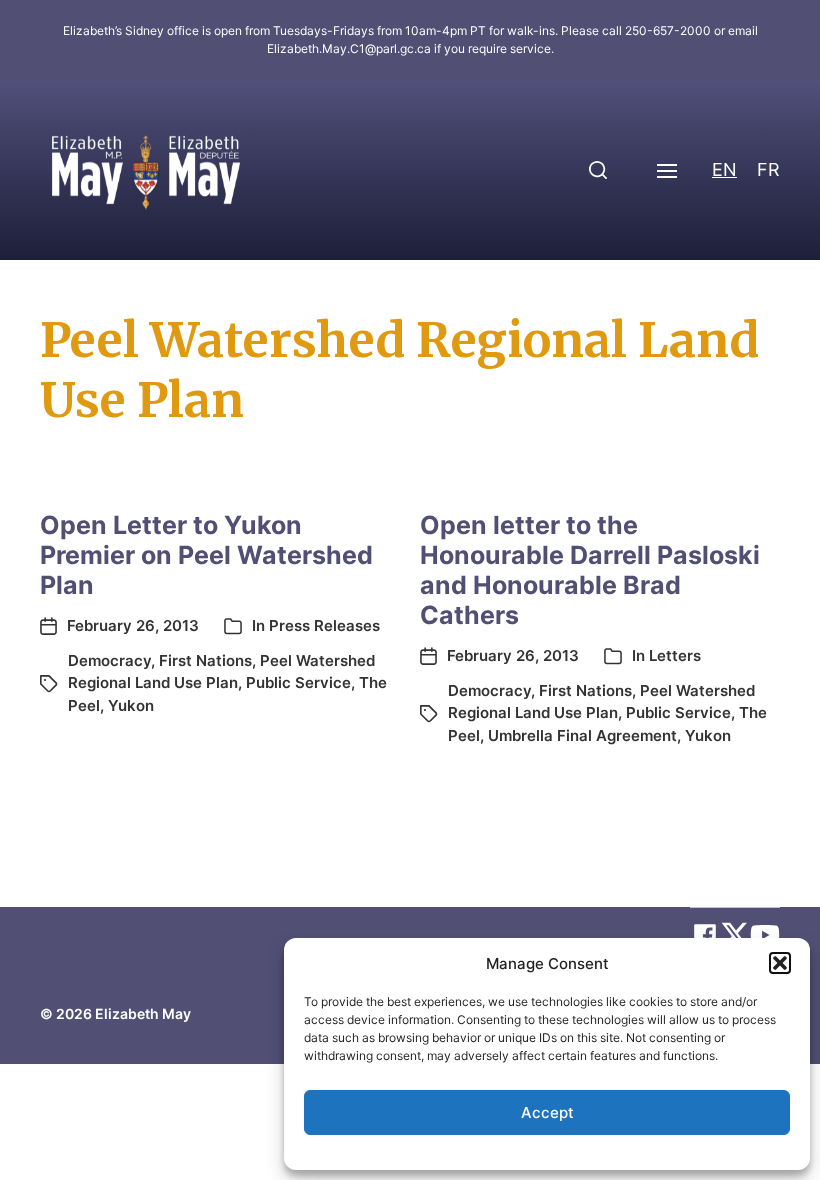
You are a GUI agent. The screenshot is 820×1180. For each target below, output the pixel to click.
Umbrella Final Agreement (582, 735)
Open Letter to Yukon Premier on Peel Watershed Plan (206, 555)
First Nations (205, 660)
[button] (780, 963)
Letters (675, 655)
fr (768, 169)
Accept (547, 1112)
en (724, 169)
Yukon (131, 705)
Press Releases (324, 625)
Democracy (109, 660)
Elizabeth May (143, 1013)
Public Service (298, 682)
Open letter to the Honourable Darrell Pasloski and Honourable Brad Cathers (590, 570)
